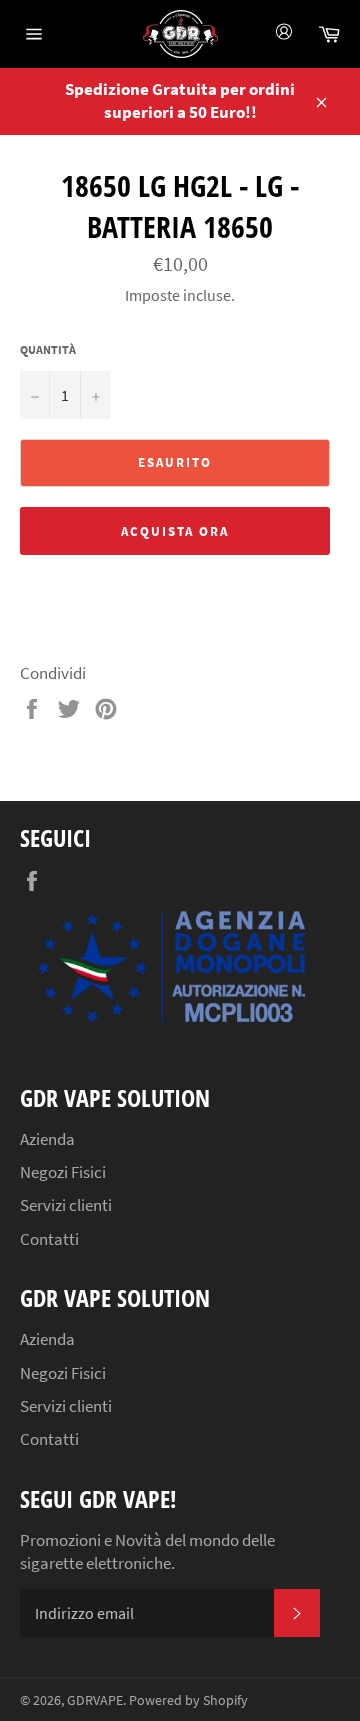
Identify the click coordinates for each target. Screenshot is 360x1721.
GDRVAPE (95, 1700)
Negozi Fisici (63, 1172)
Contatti (49, 1239)
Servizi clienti (66, 1205)
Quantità (48, 349)
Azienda (47, 1139)
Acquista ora (174, 531)
